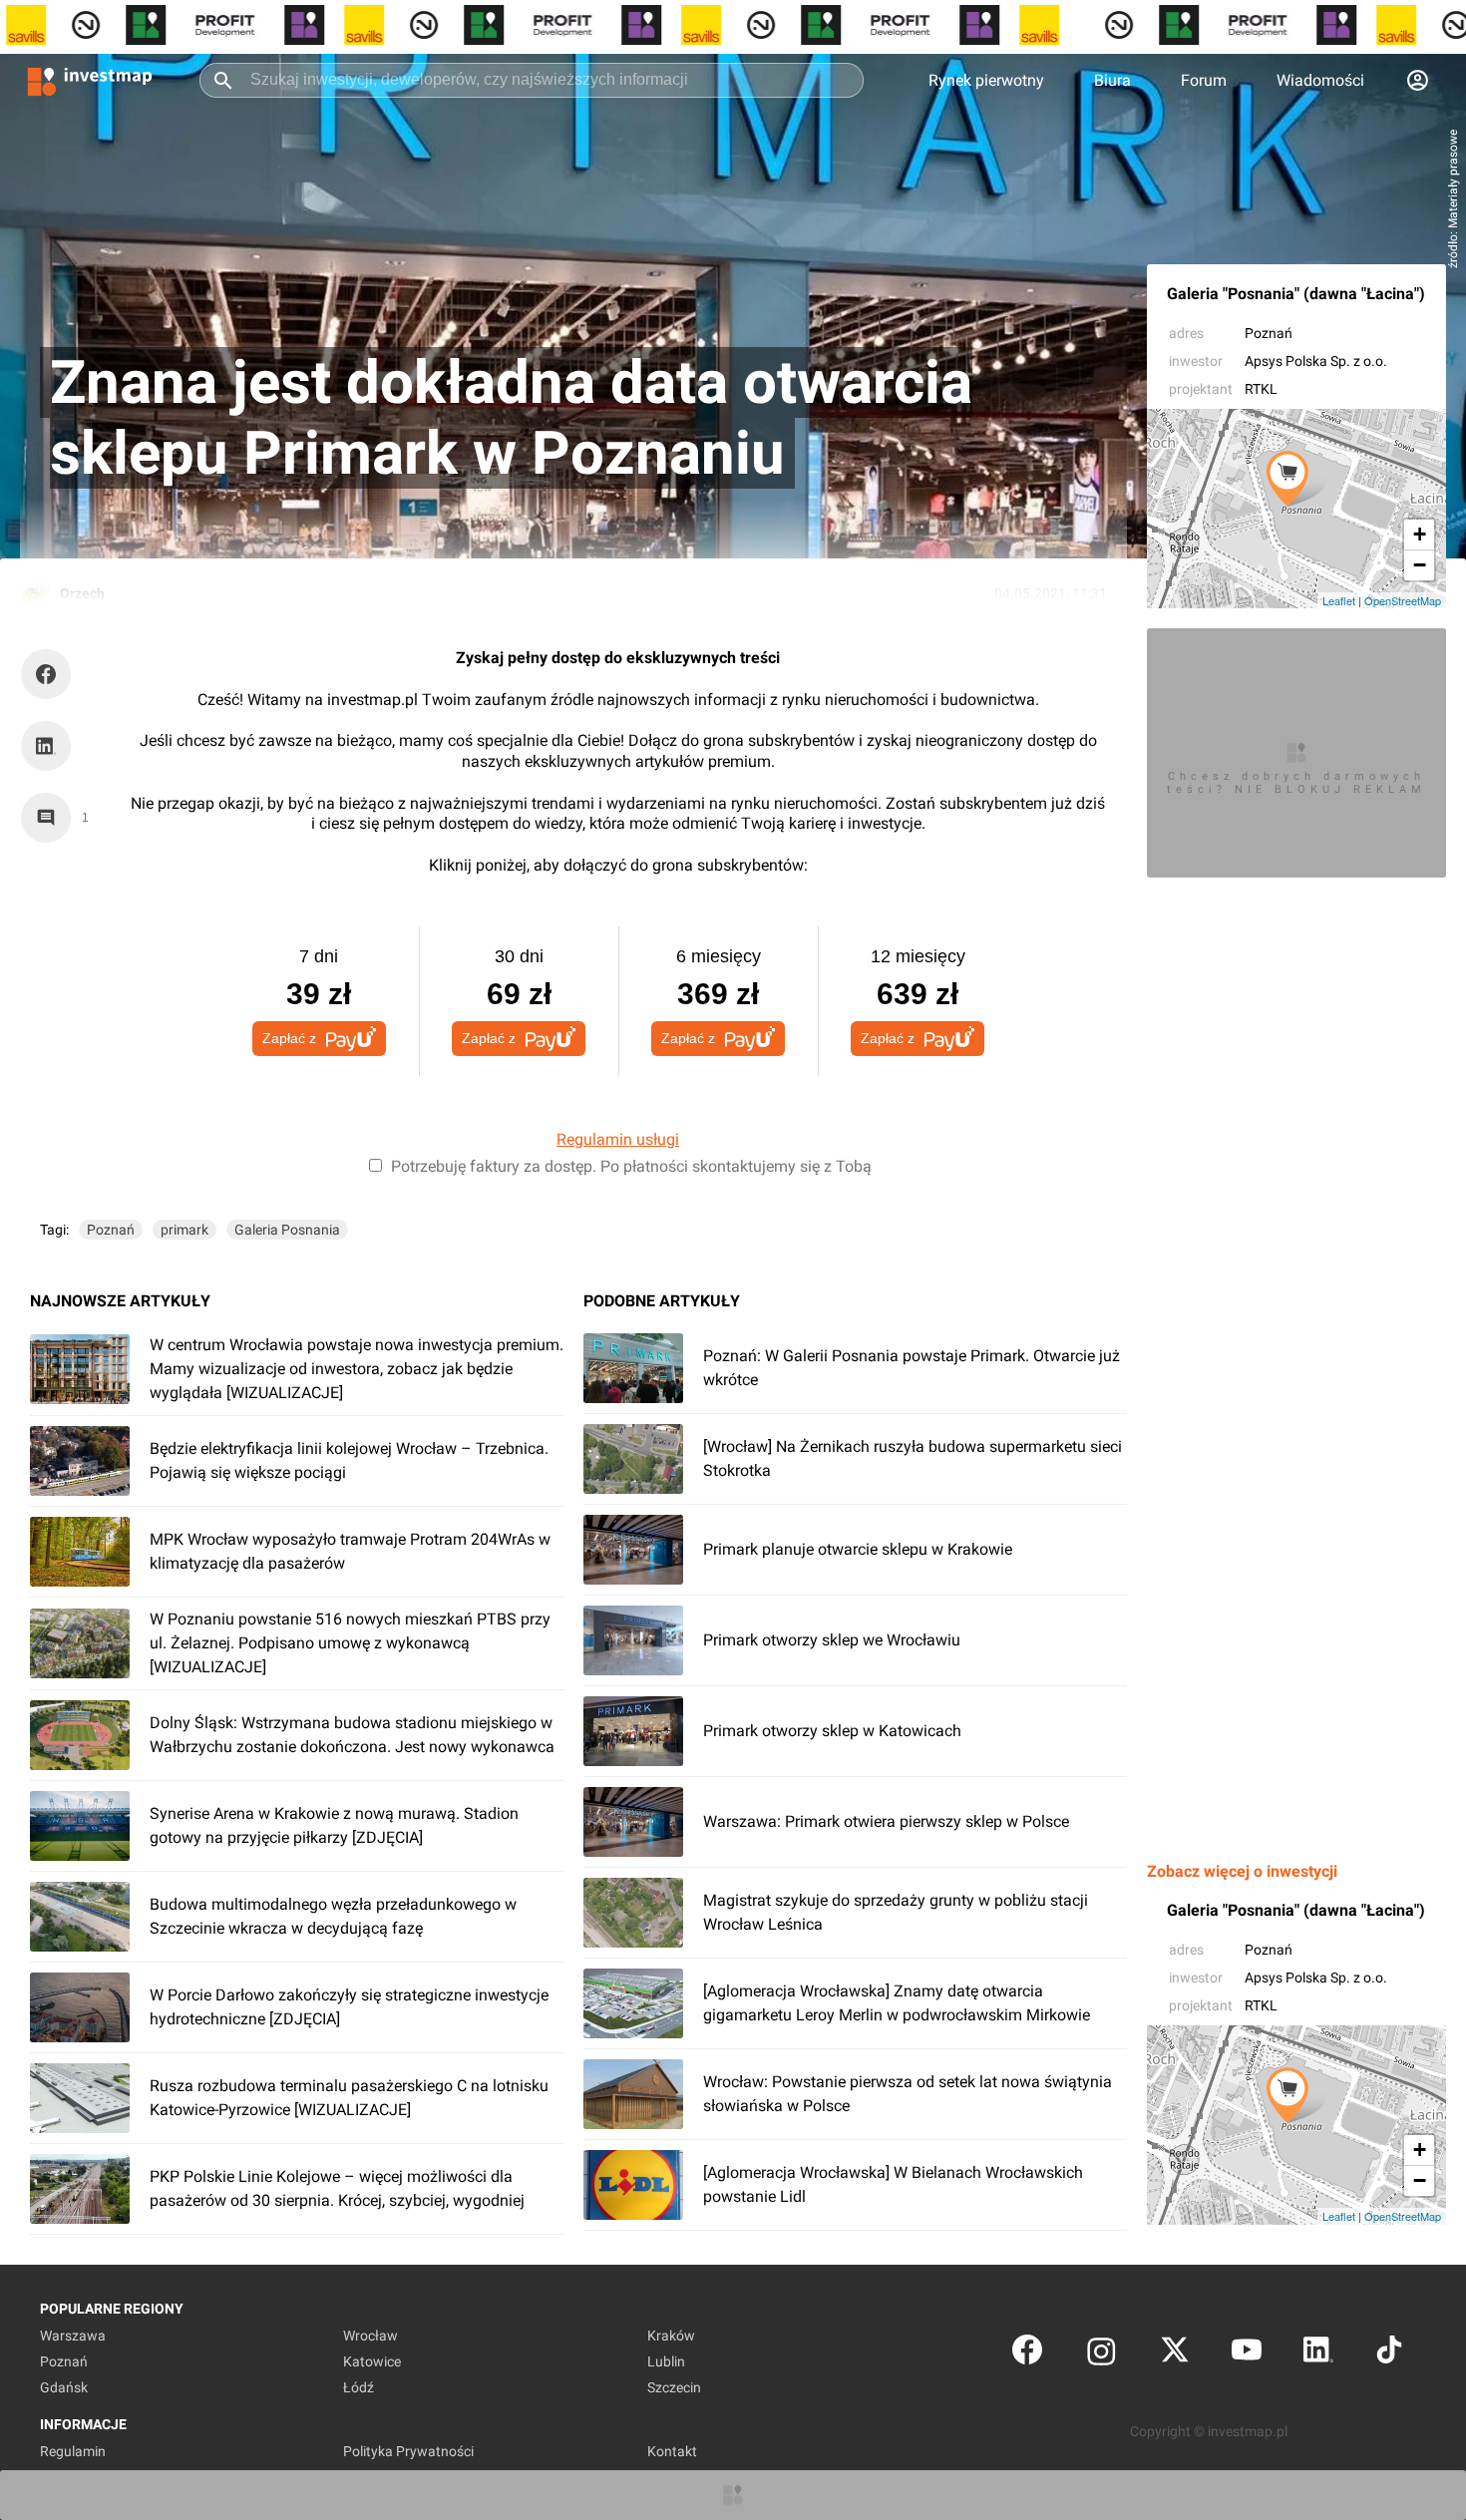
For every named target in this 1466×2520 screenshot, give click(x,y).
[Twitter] (1175, 2354)
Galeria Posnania (287, 1230)
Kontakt (672, 2451)
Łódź (359, 2387)
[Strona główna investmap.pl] (90, 80)
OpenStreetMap (1403, 600)
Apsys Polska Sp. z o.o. (1316, 361)
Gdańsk (64, 2387)
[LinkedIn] (1318, 2354)
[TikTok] (1389, 2354)
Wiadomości (1320, 80)
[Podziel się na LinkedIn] (46, 746)
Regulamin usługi (618, 1139)
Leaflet (1339, 600)
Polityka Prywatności (408, 2451)
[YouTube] (1247, 2354)
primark (184, 1230)
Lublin (666, 2361)
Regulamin (73, 2451)
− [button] (1420, 565)
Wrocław (370, 2336)
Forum (1204, 80)
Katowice (372, 2361)
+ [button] (1420, 534)
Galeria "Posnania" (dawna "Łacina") (1296, 294)
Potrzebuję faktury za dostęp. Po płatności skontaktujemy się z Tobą (631, 1166)
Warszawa (73, 2336)
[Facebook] (1027, 2354)
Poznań (1269, 333)
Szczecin (674, 2387)
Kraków (671, 2336)
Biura (1112, 80)
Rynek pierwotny (986, 80)
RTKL (1261, 389)
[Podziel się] (51, 674)
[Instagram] (1101, 2354)
